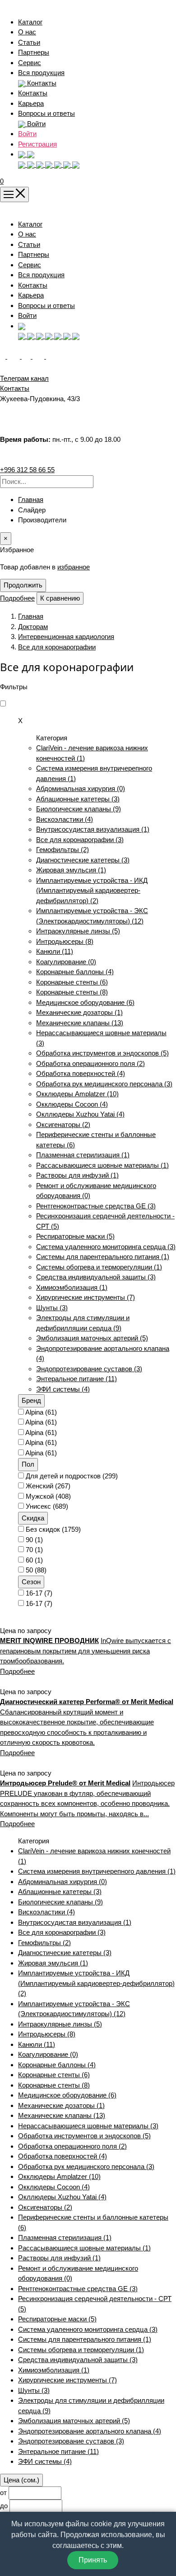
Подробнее (17, 598)
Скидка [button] (33, 1518)
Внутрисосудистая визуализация (93, 829)
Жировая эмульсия (71, 870)
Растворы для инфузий (77, 1175)
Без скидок (53, 1529)
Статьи (29, 42)
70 (34, 1550)
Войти (27, 134)
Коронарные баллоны (75, 972)
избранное (74, 567)
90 (34, 1540)
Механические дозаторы (79, 1012)
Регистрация (37, 144)
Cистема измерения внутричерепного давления (97, 1871)
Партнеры (34, 52)
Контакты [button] (41, 83)
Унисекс (47, 1506)
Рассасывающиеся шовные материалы (102, 1165)
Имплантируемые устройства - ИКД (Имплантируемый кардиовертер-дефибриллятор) (92, 890)
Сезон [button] (31, 1582)
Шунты (52, 1308)
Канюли (55, 951)
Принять (93, 2560)
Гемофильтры (63, 850)
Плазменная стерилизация (83, 1155)
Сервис (30, 63)
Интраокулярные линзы (78, 931)
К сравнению (60, 598)
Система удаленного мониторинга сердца (106, 1247)
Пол (28, 1464)
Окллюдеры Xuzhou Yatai (80, 1114)
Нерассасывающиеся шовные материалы (88, 2126)
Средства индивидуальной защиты (96, 1277)
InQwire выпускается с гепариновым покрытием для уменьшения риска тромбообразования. (86, 1651)
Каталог (30, 22)
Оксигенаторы (63, 1125)
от (3, 2493)
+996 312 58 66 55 (27, 470)
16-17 (39, 1593)
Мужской (48, 1496)
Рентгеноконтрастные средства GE (96, 1206)
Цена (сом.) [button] (21, 2480)
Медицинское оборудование (85, 1002)
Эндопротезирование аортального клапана (90, 2431)
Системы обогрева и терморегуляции (99, 1267)
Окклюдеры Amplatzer (77, 1094)
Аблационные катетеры (78, 799)
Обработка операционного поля (90, 1063)
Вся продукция (41, 73)
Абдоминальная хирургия (81, 788)
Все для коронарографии (57, 647)
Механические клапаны (80, 1023)
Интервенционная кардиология (66, 637)
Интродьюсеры (65, 941)
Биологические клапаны (79, 809)
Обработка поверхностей (81, 1073)
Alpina (41, 1412)
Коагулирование (66, 962)
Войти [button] (35, 124)
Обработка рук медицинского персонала (104, 1084)
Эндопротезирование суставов (89, 1369)
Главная (31, 500)
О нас (27, 32)
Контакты (33, 93)
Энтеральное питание (76, 1379)
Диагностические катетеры (83, 860)
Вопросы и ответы (46, 113)
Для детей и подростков (72, 1476)
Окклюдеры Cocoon (72, 1104)
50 (36, 1570)
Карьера (31, 103)
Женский (48, 1486)
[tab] (97, 1401)
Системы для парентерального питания (103, 1257)
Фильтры (14, 687)
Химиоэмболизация (72, 1287)
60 (34, 1560)
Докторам (33, 627)
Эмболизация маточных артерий (92, 1338)
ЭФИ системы (63, 1389)
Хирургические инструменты (86, 1297)
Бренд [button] (31, 1400)
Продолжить (23, 585)
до (4, 2506)
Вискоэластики (65, 819)
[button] (26, 154)
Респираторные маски (75, 1236)
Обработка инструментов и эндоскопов (102, 1053)
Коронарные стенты (72, 982)
